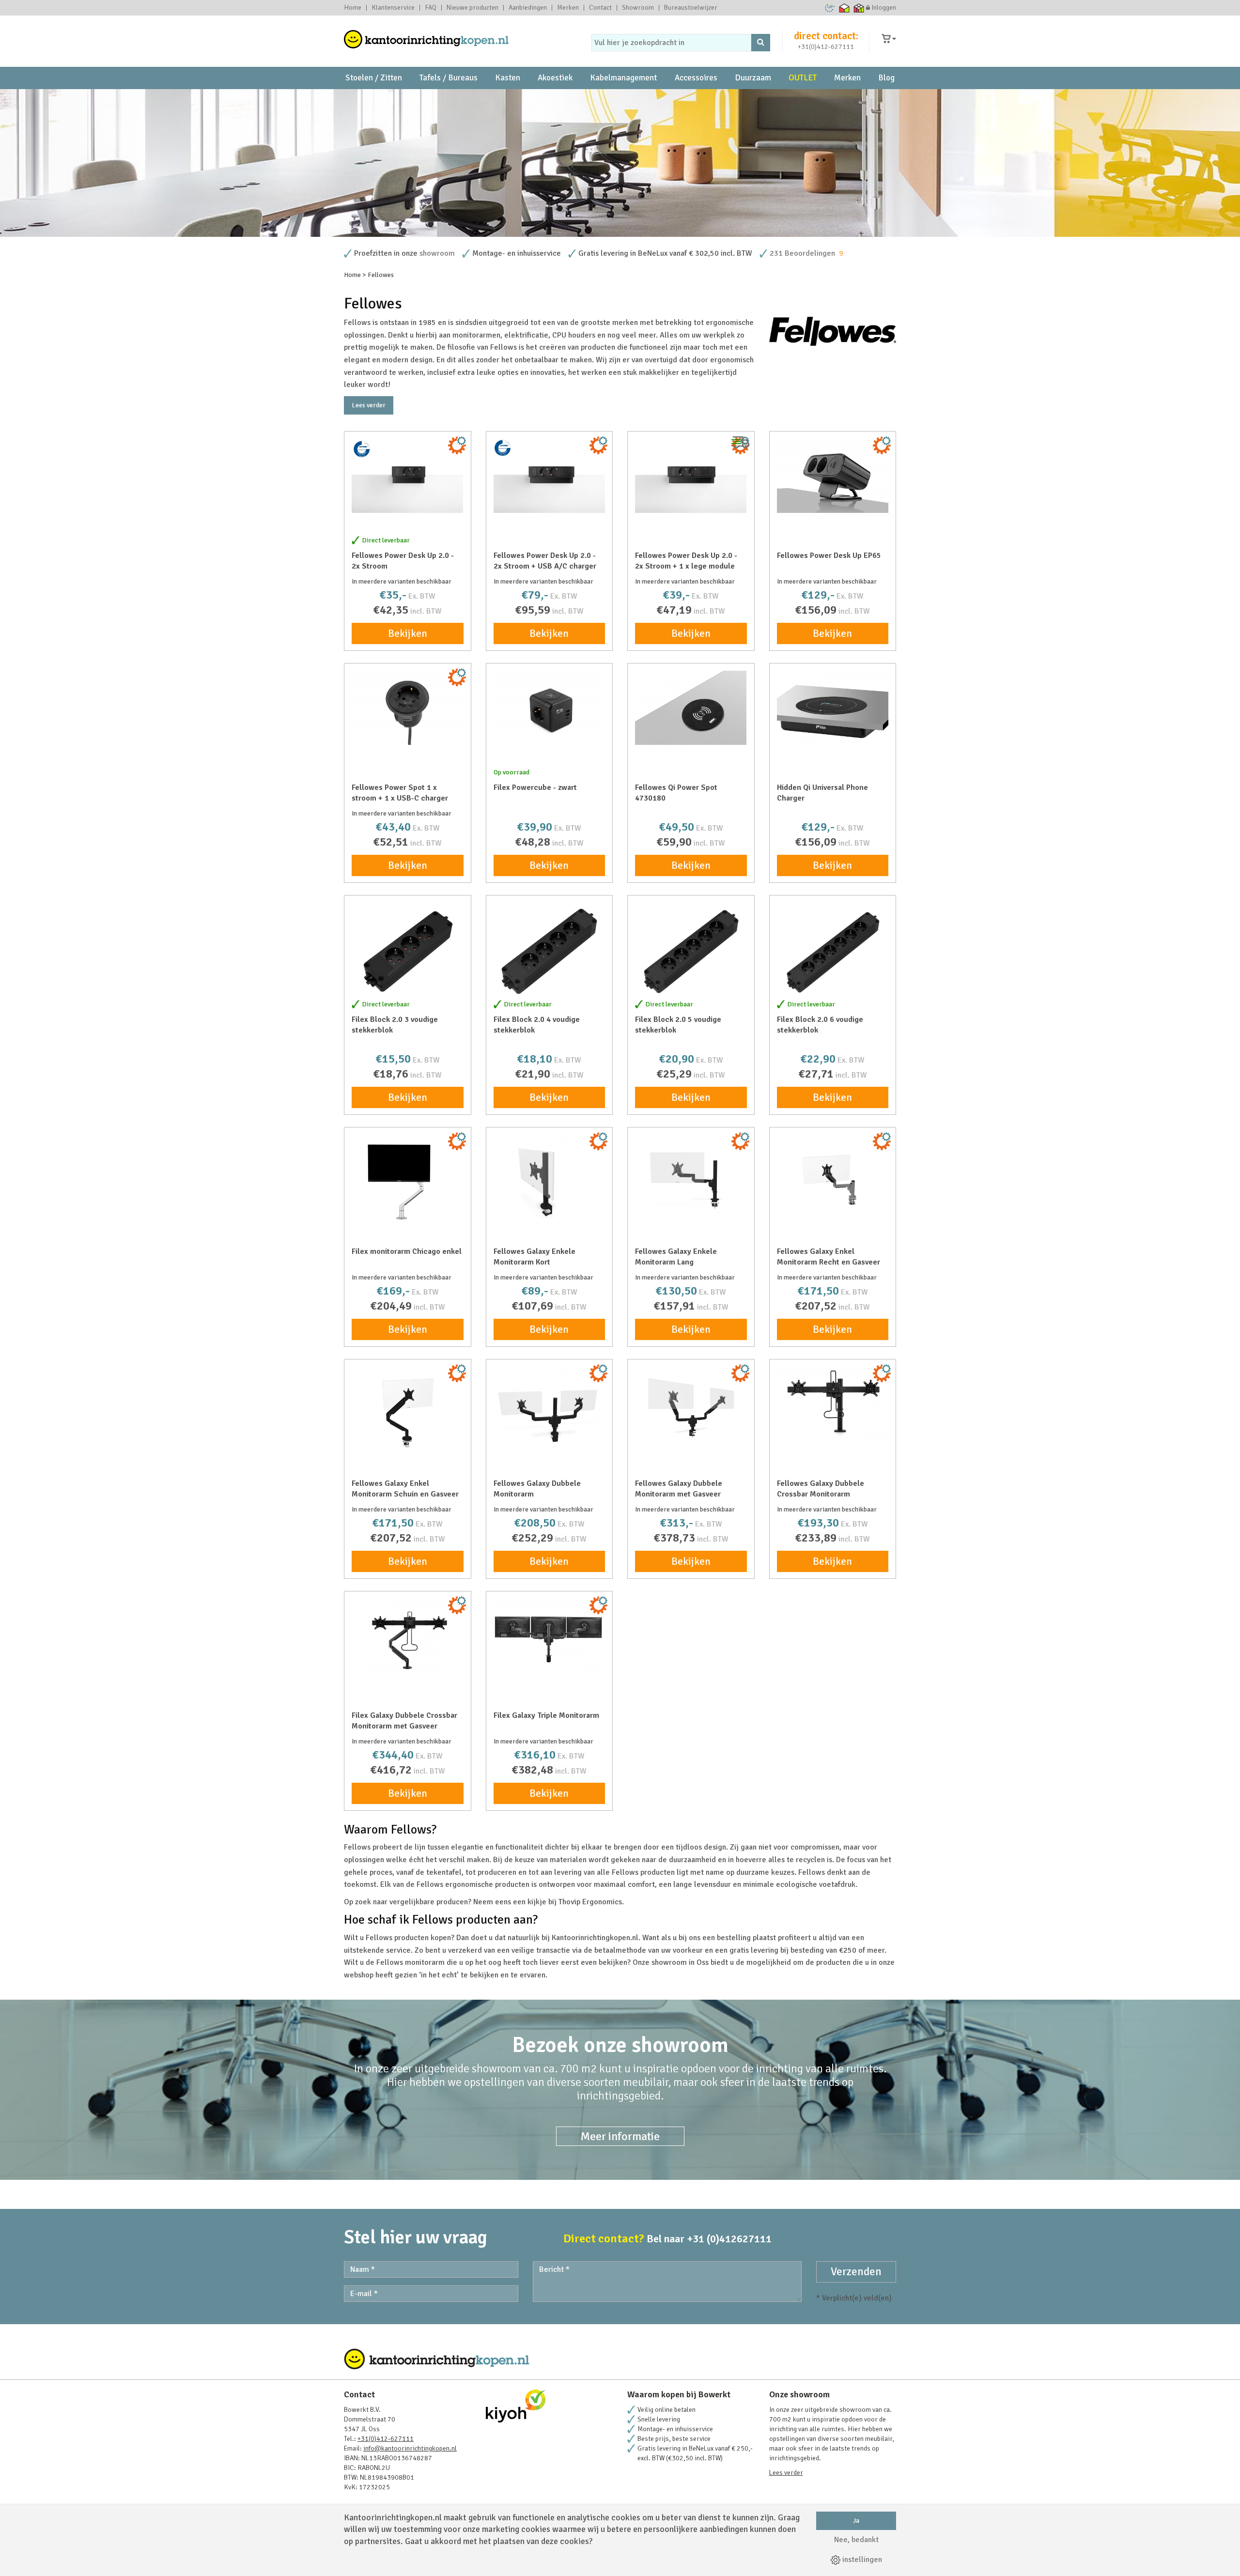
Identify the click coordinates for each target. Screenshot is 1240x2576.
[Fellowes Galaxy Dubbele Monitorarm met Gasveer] (691, 1409)
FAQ (431, 8)
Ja (856, 2521)
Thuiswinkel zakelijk (859, 8)
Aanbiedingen (528, 8)
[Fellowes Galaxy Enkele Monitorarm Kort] (550, 1177)
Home (353, 8)
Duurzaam (753, 78)
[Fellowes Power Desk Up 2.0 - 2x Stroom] (408, 476)
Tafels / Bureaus (449, 78)
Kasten (508, 78)
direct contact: (826, 36)
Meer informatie (620, 2136)
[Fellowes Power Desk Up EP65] (833, 476)
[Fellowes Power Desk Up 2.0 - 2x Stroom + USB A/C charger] (550, 476)
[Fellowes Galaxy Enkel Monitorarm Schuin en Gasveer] (408, 1415)
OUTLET (803, 78)
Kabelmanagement (623, 78)
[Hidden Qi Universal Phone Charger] (833, 708)
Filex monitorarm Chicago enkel (407, 1251)
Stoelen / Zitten (374, 78)
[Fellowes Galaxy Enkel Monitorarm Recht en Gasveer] (833, 1183)
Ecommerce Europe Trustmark (830, 8)
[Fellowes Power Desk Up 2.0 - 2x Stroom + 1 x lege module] (691, 476)
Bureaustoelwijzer (691, 8)
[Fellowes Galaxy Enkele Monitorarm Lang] (691, 1175)
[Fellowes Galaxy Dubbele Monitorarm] (550, 1409)
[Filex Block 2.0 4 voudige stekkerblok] (550, 951)
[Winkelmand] (889, 39)
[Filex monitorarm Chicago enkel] (408, 1183)
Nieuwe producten (473, 8)
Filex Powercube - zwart (535, 787)
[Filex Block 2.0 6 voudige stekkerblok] (833, 951)
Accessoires (696, 78)
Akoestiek (555, 78)
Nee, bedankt (856, 2540)
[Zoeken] (761, 43)
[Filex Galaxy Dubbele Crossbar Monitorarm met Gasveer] (408, 1636)
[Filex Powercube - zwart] (550, 708)
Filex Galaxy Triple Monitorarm (546, 1715)
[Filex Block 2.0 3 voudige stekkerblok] (408, 951)
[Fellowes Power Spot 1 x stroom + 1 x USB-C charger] (408, 708)
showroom (437, 253)
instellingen (861, 2560)
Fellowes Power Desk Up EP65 (829, 555)
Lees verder (369, 405)
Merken (568, 8)
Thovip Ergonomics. (591, 1902)
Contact (600, 8)
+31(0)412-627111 (826, 47)
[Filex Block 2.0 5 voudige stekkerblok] (691, 951)
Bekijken (408, 633)
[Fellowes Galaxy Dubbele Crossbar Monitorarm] (833, 1404)
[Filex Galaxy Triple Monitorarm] (550, 1636)
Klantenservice (393, 8)
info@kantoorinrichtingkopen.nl (410, 2448)
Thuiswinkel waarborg (845, 8)
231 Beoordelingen (802, 253)
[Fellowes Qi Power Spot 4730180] (691, 708)
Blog (886, 78)
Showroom (638, 8)
